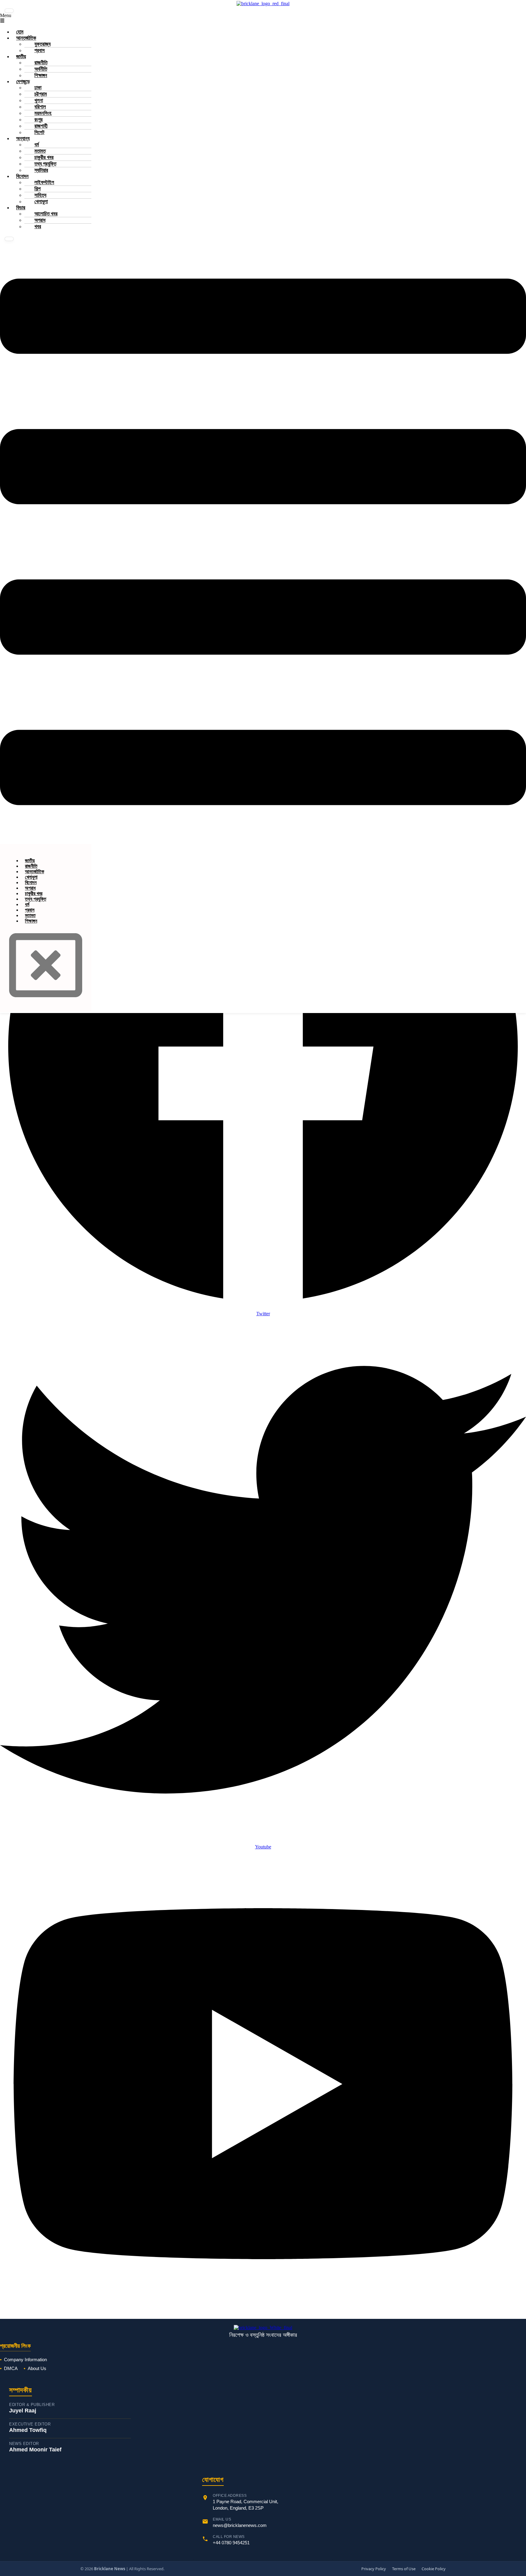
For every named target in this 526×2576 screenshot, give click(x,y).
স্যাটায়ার (41, 170)
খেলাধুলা (41, 202)
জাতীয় (21, 57)
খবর (38, 227)
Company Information (25, 2360)
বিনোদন (22, 176)
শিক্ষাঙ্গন (41, 75)
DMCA (11, 2368)
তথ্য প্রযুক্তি (36, 899)
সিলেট (39, 132)
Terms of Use (404, 2569)
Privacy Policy (374, 2569)
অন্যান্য (23, 138)
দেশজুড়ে (23, 81)
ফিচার (21, 208)
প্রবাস (40, 50)
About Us (37, 2368)
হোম (20, 32)
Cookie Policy (434, 2569)
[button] (263, 542)
